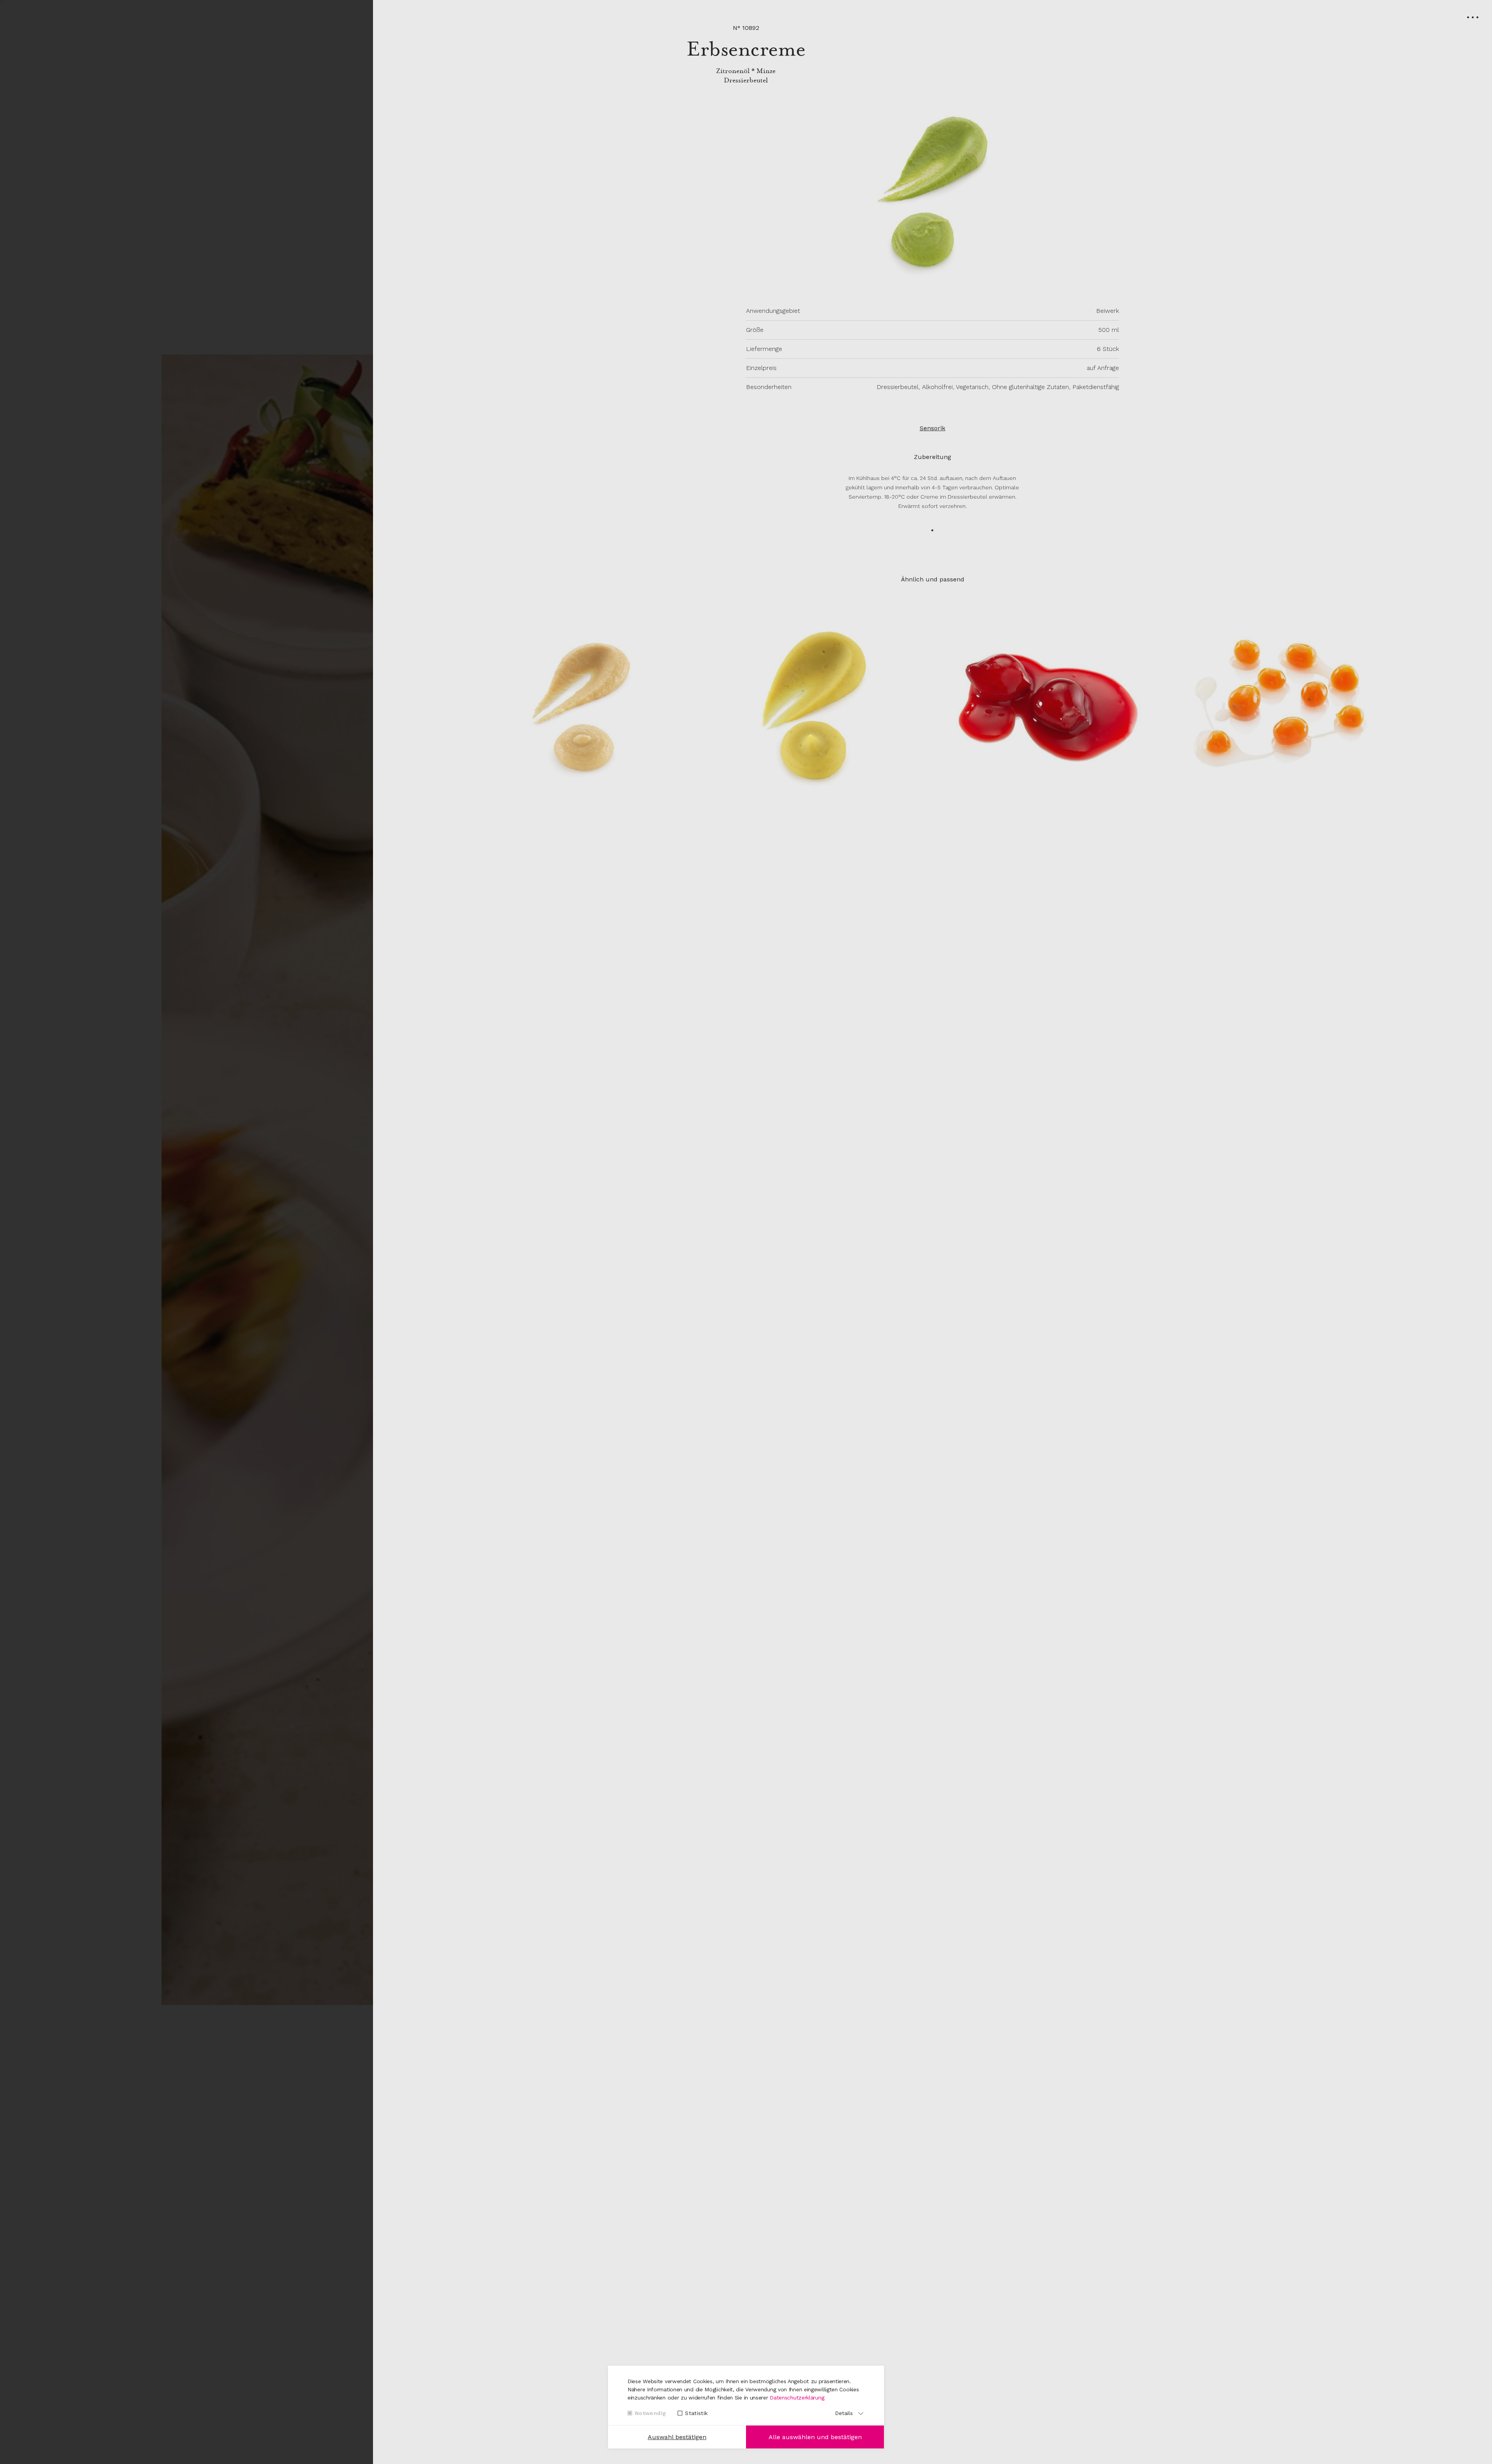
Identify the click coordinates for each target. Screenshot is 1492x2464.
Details (844, 2413)
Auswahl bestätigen (677, 2437)
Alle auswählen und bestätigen (815, 2437)
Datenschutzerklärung (797, 2398)
